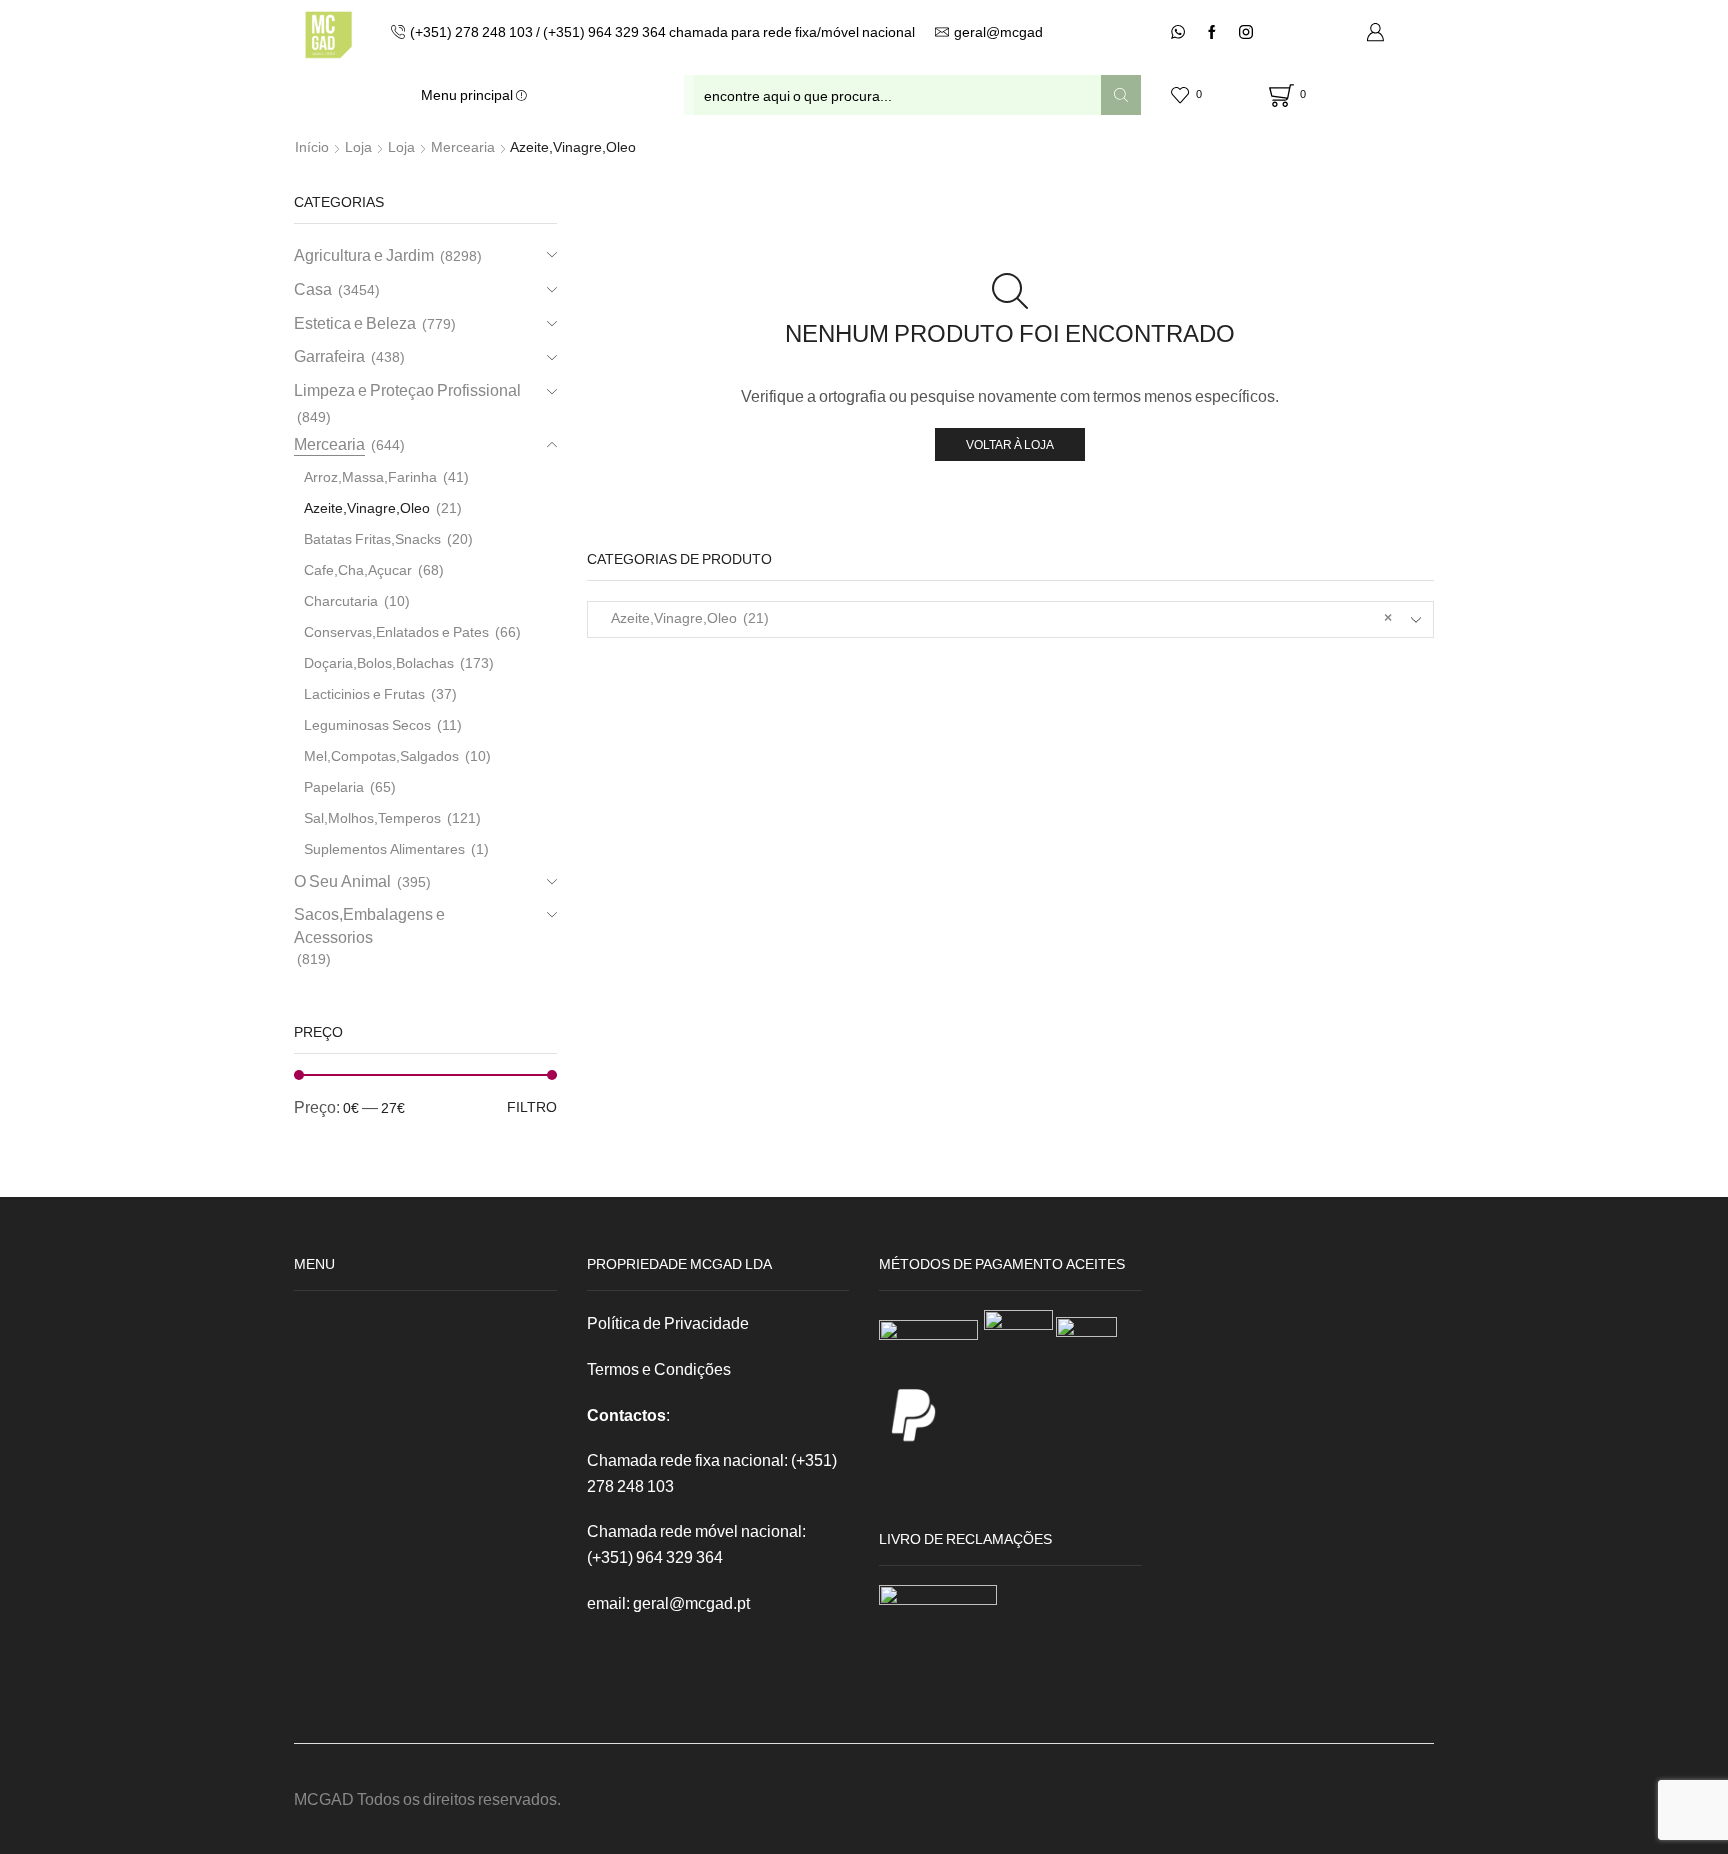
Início (312, 146)
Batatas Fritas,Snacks (372, 538)
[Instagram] (1246, 33)
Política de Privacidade (668, 1322)
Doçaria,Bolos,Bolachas (379, 662)
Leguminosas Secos (367, 724)
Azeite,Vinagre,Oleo (367, 507)
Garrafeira (329, 355)
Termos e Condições (659, 1368)
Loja (358, 146)
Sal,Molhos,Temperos (372, 817)
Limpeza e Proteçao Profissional (407, 389)
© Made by (1327, 1798)
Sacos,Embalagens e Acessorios (369, 925)
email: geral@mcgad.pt (668, 1602)
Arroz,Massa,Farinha (370, 476)
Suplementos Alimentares (384, 848)
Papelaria (334, 786)
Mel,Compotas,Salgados (381, 755)
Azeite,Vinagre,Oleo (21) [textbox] (997, 617)
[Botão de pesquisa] (1121, 95)
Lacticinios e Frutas (364, 693)
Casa (313, 288)
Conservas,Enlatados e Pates (396, 631)
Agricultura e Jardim (364, 254)
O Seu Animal (342, 880)
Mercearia (463, 146)
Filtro (532, 1106)
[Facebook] (1212, 33)
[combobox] (1011, 619)
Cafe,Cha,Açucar (358, 569)
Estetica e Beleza (355, 322)
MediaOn (1398, 1798)
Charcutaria (341, 600)
